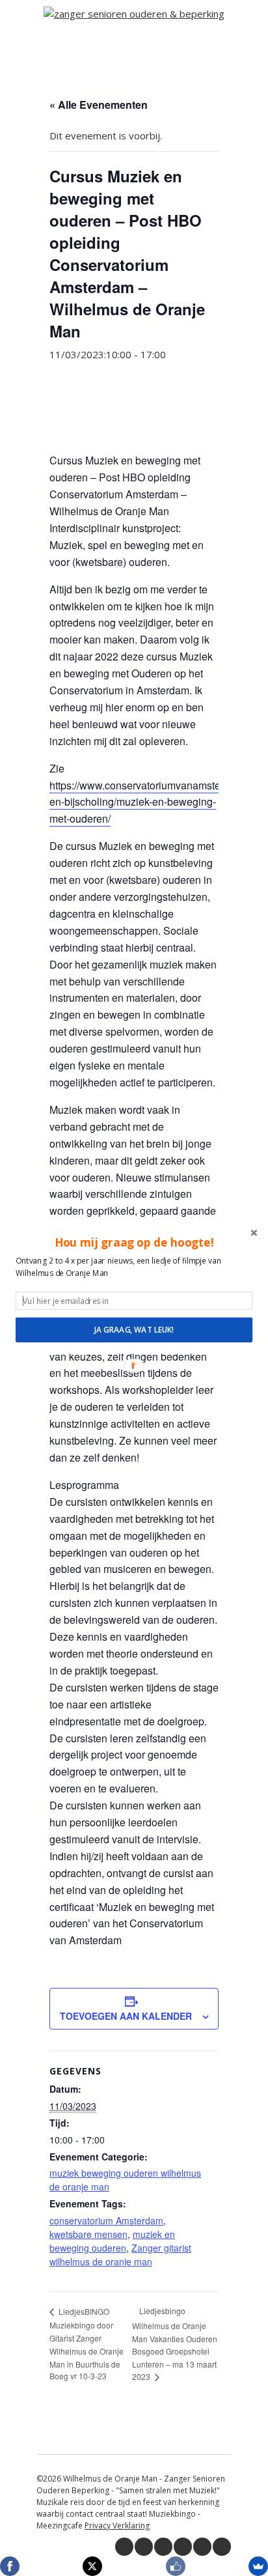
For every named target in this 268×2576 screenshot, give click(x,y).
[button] (134, 1242)
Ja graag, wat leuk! (134, 1329)
